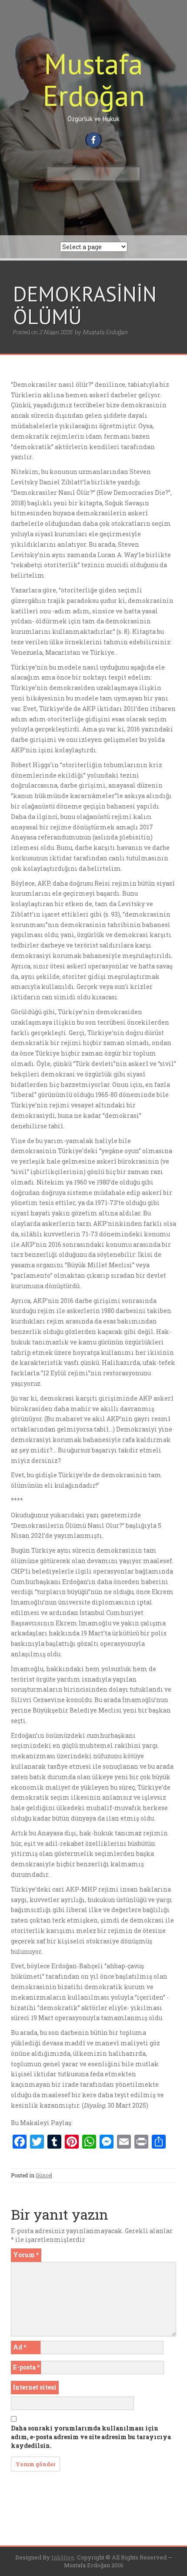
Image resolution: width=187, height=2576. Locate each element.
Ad (20, 2347)
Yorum (26, 2255)
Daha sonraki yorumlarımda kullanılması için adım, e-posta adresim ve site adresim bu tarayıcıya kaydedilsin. (91, 2437)
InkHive (63, 2557)
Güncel (44, 2175)
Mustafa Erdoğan (94, 79)
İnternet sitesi (35, 2387)
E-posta (26, 2367)
